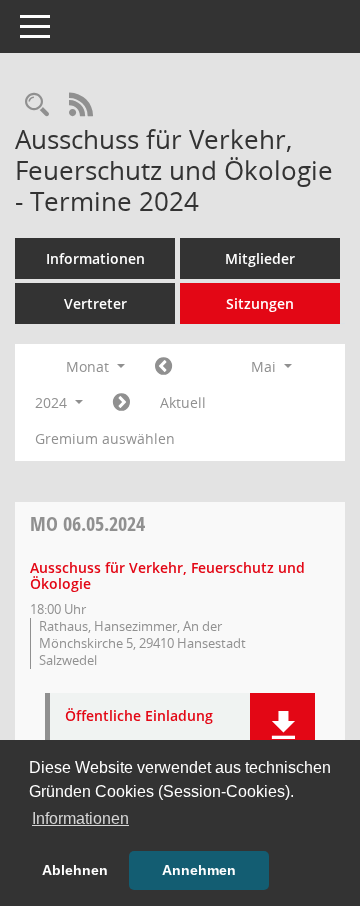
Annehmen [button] (199, 870)
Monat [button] (89, 366)
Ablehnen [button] (75, 870)
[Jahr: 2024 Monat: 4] (163, 367)
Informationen (95, 258)
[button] (282, 725)
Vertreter (95, 303)
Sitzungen (260, 303)
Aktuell (183, 402)
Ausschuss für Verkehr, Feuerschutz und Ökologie (167, 576)
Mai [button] (265, 366)
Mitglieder (260, 258)
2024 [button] (53, 402)
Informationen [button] (80, 818)
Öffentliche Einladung (139, 716)
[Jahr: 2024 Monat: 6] (121, 403)
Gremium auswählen (105, 438)
